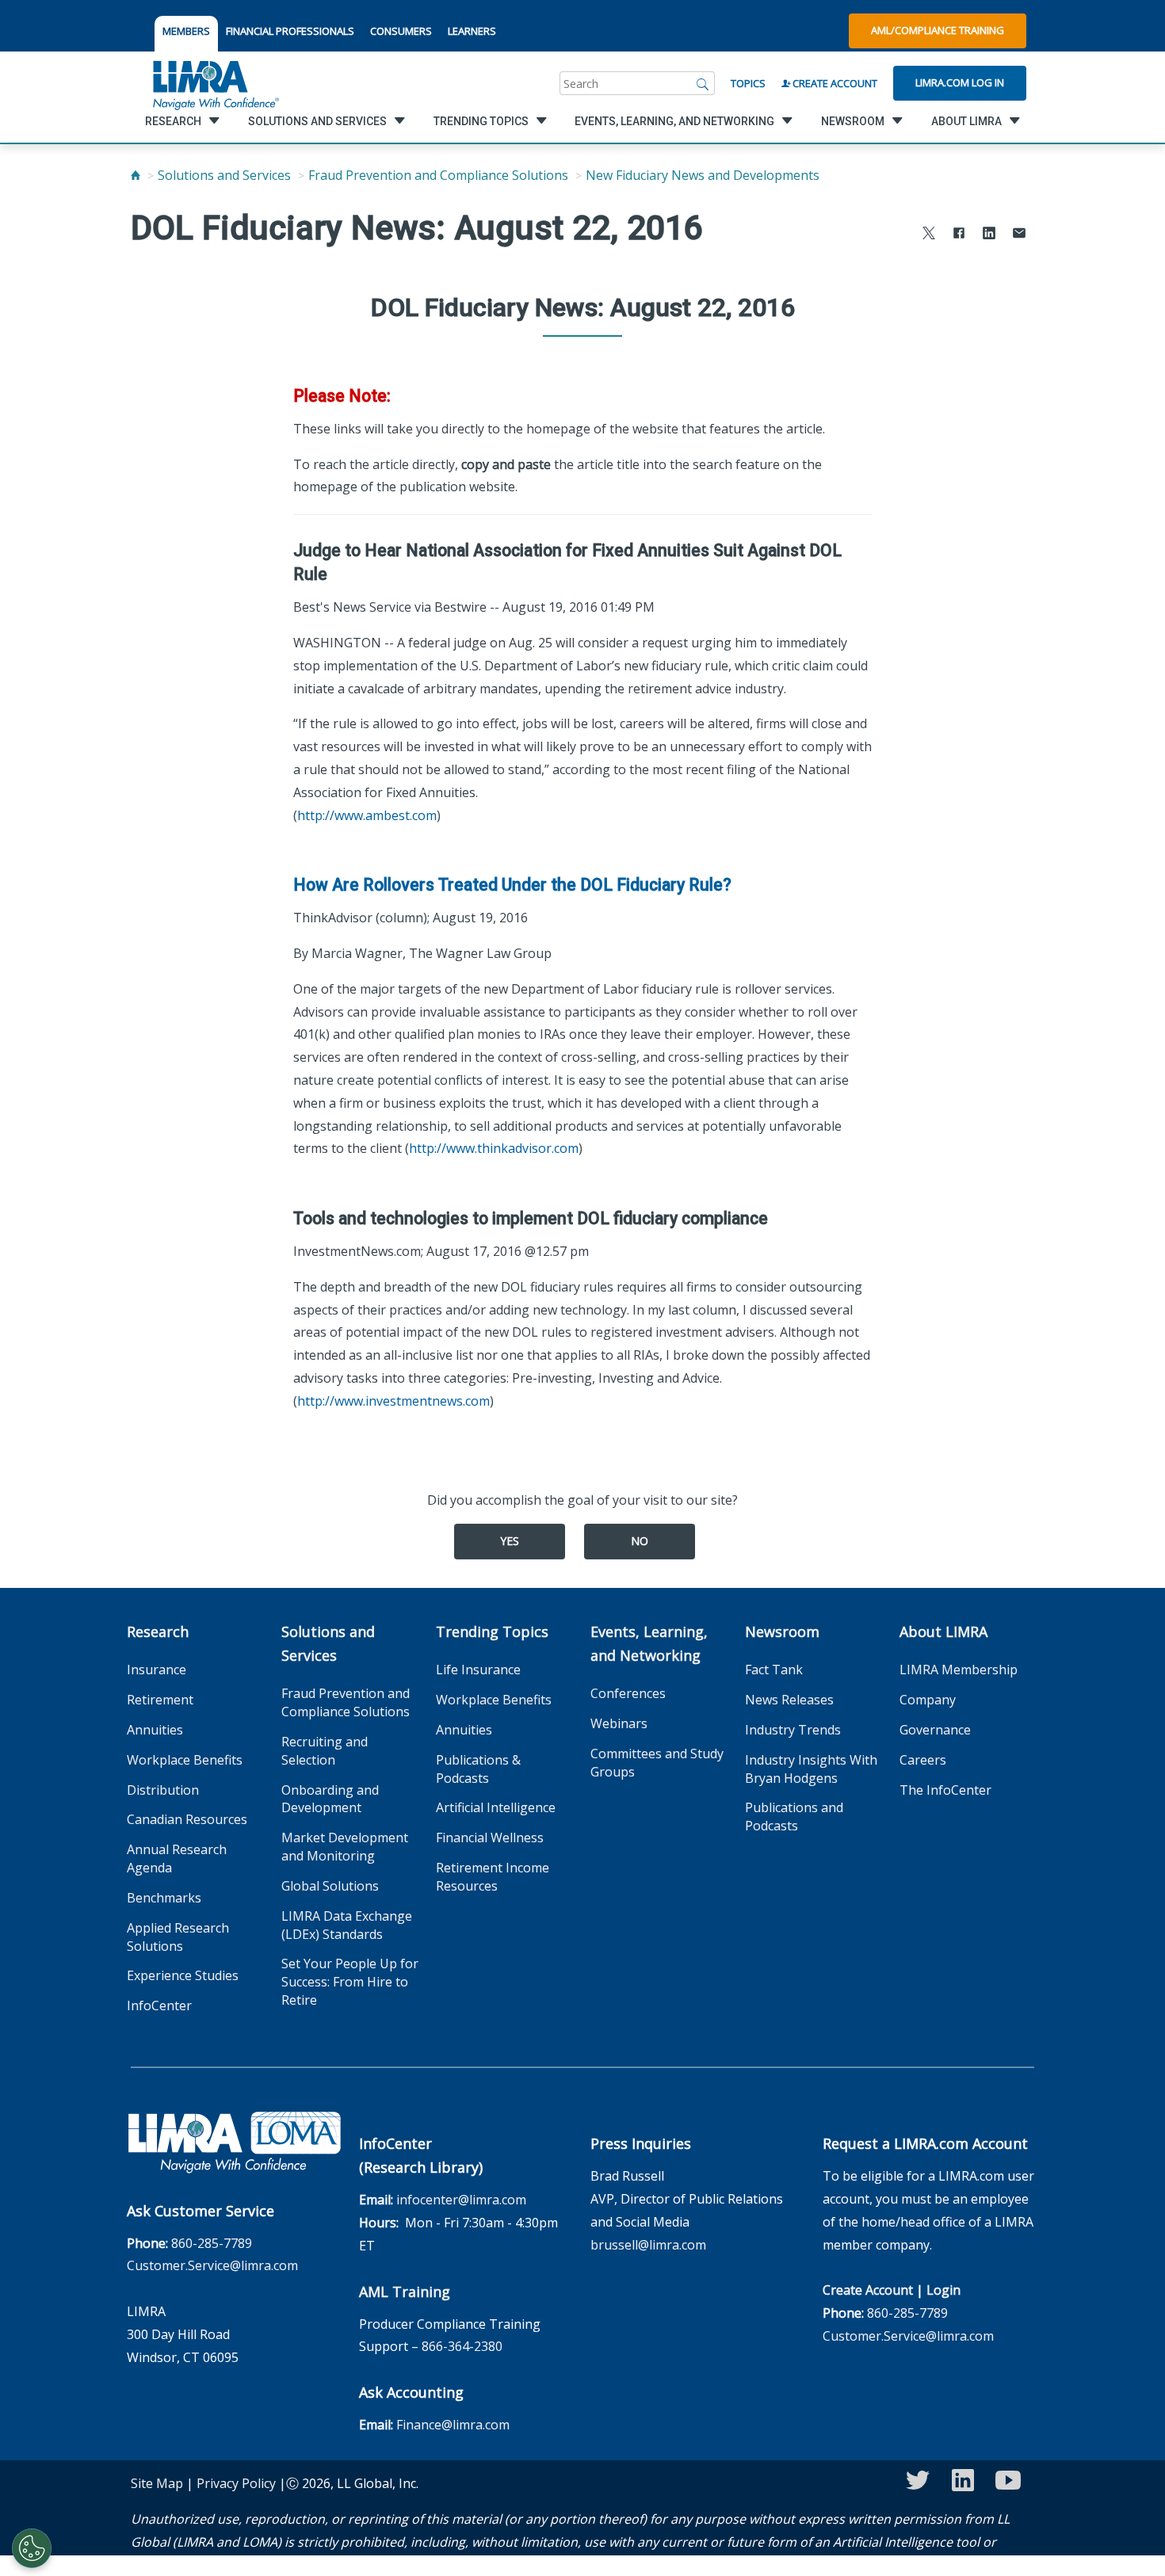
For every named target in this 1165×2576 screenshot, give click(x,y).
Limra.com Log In (960, 82)
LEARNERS (472, 31)
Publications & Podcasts (478, 1769)
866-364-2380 (462, 2346)
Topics (748, 83)
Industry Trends (793, 1730)
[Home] (136, 175)
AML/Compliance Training (938, 30)
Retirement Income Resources (493, 1877)
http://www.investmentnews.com (393, 1401)
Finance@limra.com (453, 2425)
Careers (923, 1760)
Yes (510, 1541)
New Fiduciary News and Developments (703, 175)
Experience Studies (183, 1975)
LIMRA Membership (959, 1670)
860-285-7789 (212, 2243)
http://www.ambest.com (367, 815)
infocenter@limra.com (461, 2200)
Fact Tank (774, 1670)
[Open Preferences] (32, 2548)
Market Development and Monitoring (345, 1847)
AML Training (405, 2292)
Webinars (619, 1723)
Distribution (163, 1790)
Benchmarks (164, 1898)
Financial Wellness (490, 1838)
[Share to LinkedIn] (989, 235)
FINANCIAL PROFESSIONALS (290, 31)
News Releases (789, 1700)
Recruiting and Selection (325, 1751)
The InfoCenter (945, 1790)
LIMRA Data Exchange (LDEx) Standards (347, 1925)
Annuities (155, 1730)
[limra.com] (215, 83)
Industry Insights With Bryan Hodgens (811, 1769)
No (640, 1541)
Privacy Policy (236, 2483)
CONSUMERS (401, 31)
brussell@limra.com (648, 2245)
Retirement (160, 1700)
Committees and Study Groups (657, 1763)
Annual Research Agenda (177, 1859)
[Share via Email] (1019, 235)
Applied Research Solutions (178, 1937)
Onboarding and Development (330, 1799)
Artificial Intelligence (496, 1807)
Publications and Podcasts (794, 1817)
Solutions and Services (224, 175)
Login (943, 2290)
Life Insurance (478, 1670)
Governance (935, 1730)
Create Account (834, 83)
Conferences (628, 1693)
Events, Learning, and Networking (649, 1643)
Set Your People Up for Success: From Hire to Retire (350, 1982)
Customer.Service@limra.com (212, 2265)
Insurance (157, 1670)
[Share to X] (929, 235)
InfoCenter (159, 2005)
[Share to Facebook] (959, 235)
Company (928, 1700)
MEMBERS (186, 31)
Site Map (157, 2483)
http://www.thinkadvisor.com (494, 1148)
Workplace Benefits (185, 1760)
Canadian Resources (187, 1819)
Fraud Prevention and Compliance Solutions (438, 175)
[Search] (703, 83)
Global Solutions (330, 1886)
